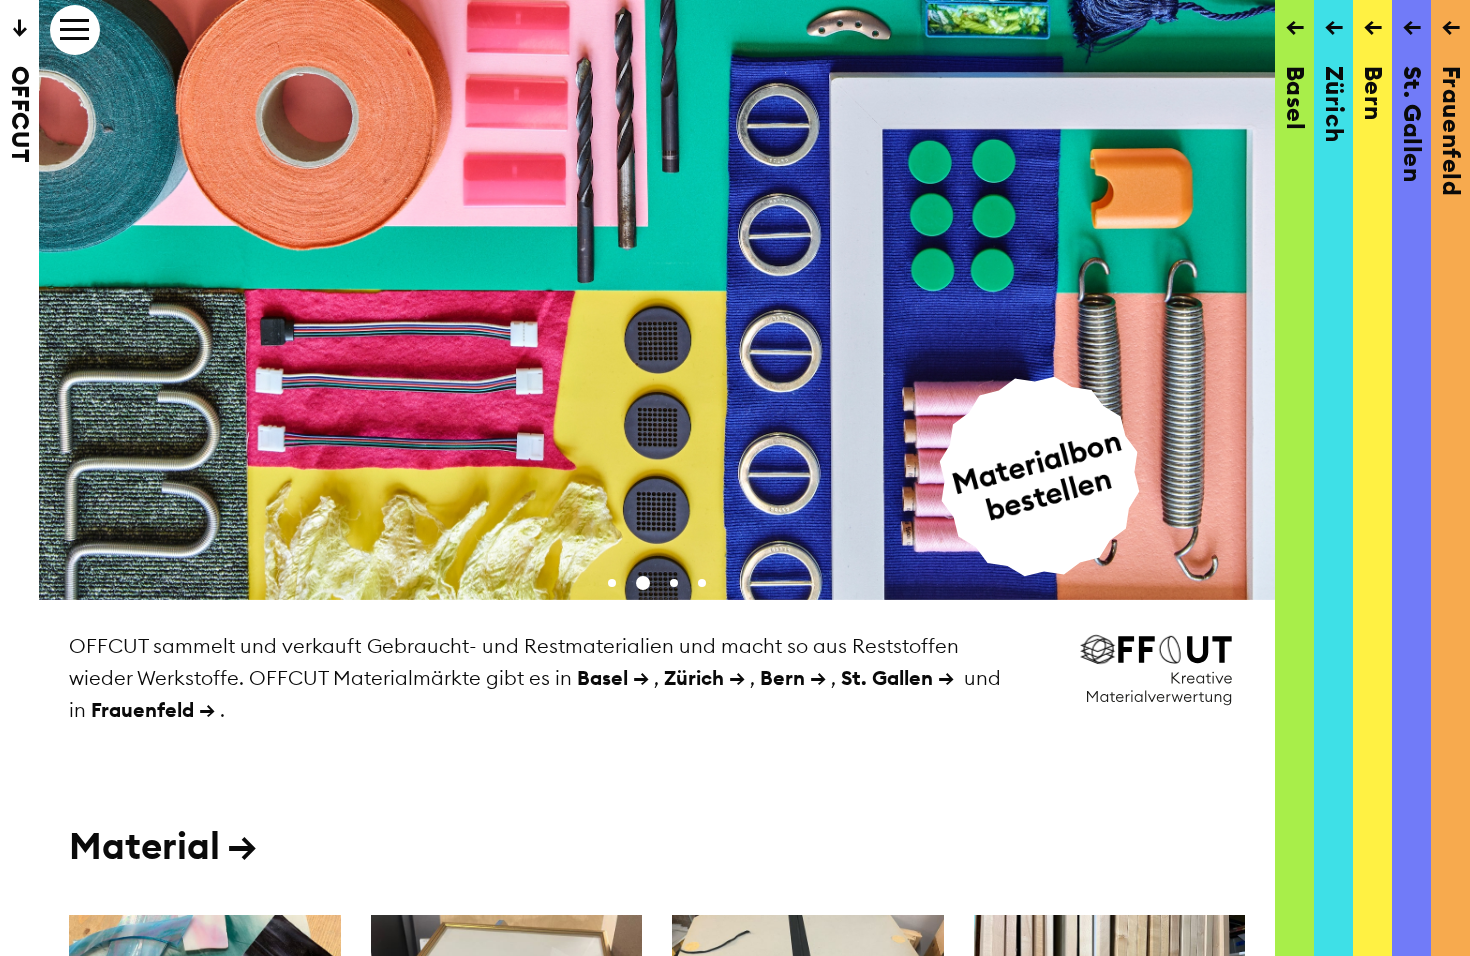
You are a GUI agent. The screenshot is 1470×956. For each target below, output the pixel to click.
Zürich (694, 677)
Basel (602, 677)
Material (163, 845)
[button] (612, 583)
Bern (782, 677)
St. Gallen (887, 677)
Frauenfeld (142, 709)
